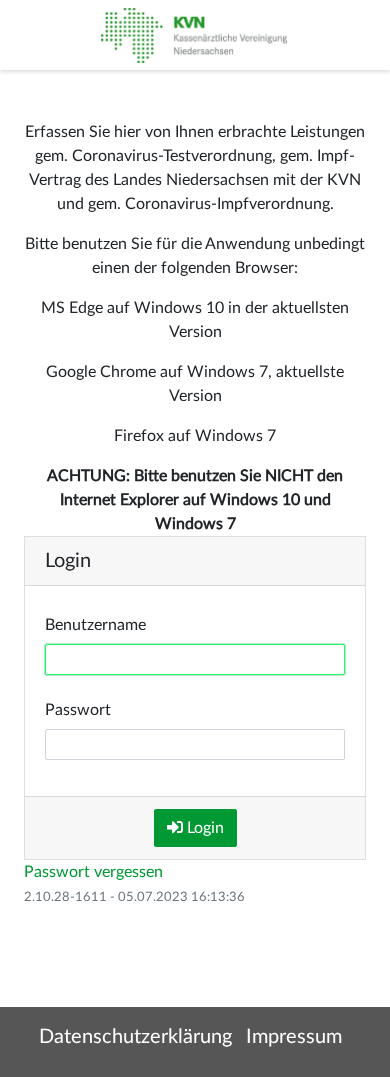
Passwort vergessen (93, 872)
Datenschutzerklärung (135, 1037)
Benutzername (95, 625)
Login (203, 828)
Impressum (294, 1037)
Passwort (78, 710)
